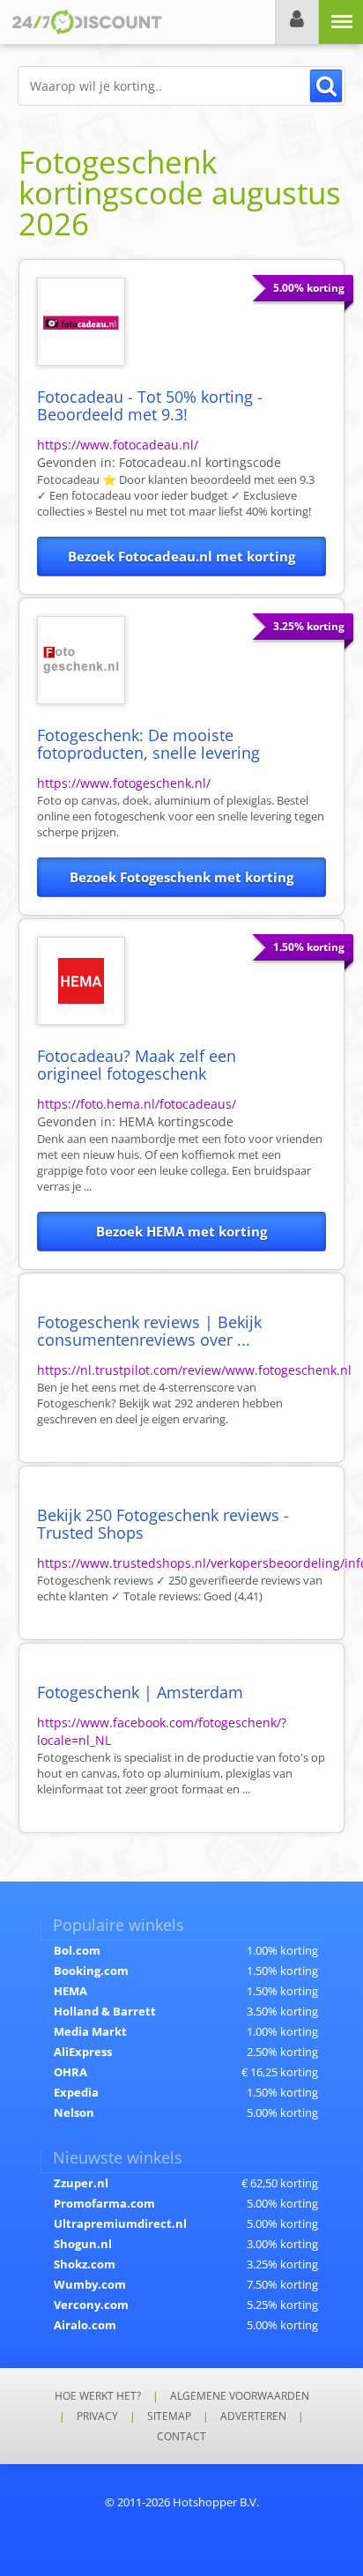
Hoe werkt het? (98, 2396)
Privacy (97, 2416)
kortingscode (200, 462)
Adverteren (253, 2416)
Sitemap (169, 2416)
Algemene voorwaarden (240, 2396)
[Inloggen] (297, 22)
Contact (181, 2436)
